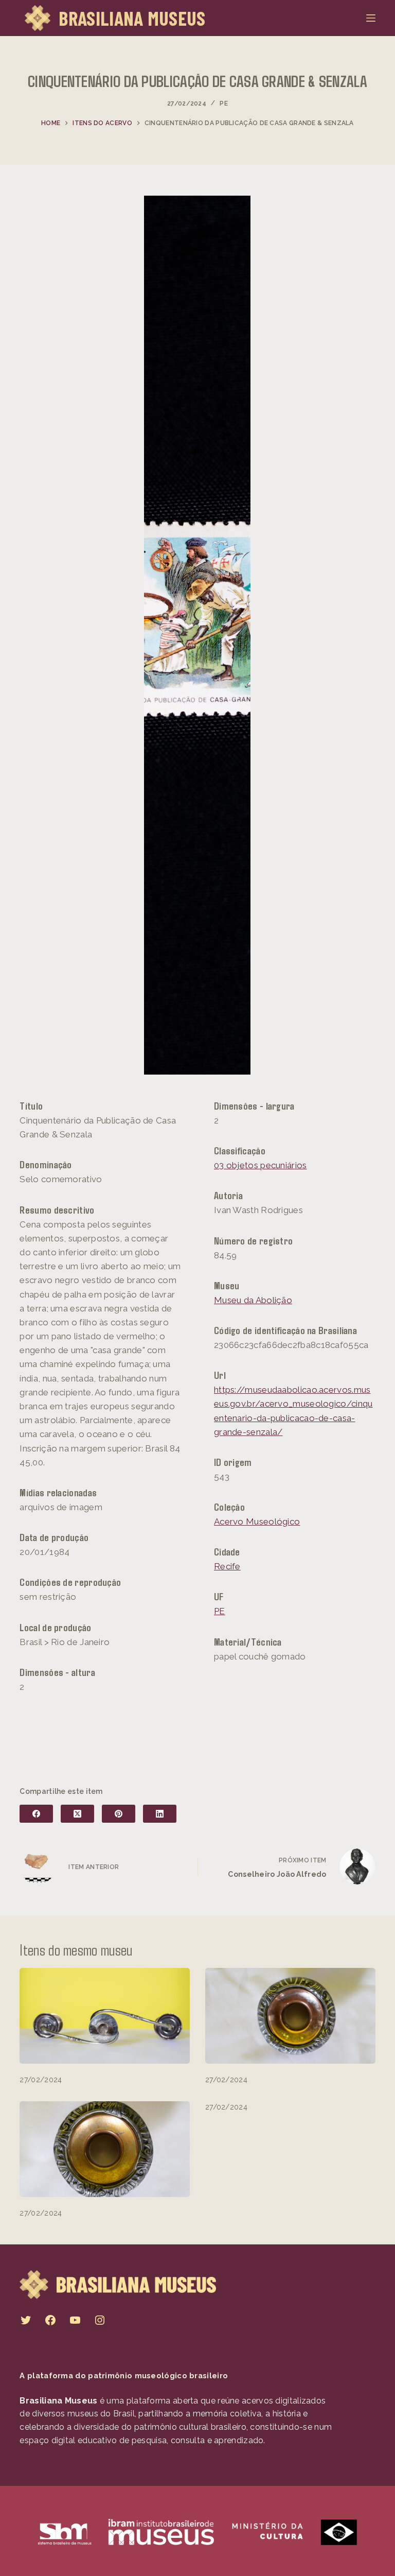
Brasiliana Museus (132, 18)
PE (224, 103)
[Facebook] (36, 1814)
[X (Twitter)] (77, 1814)
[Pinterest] (119, 1814)
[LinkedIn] (160, 1814)
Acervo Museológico (257, 1522)
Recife (227, 1566)
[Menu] (371, 18)
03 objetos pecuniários (261, 1165)
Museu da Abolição (253, 1300)
